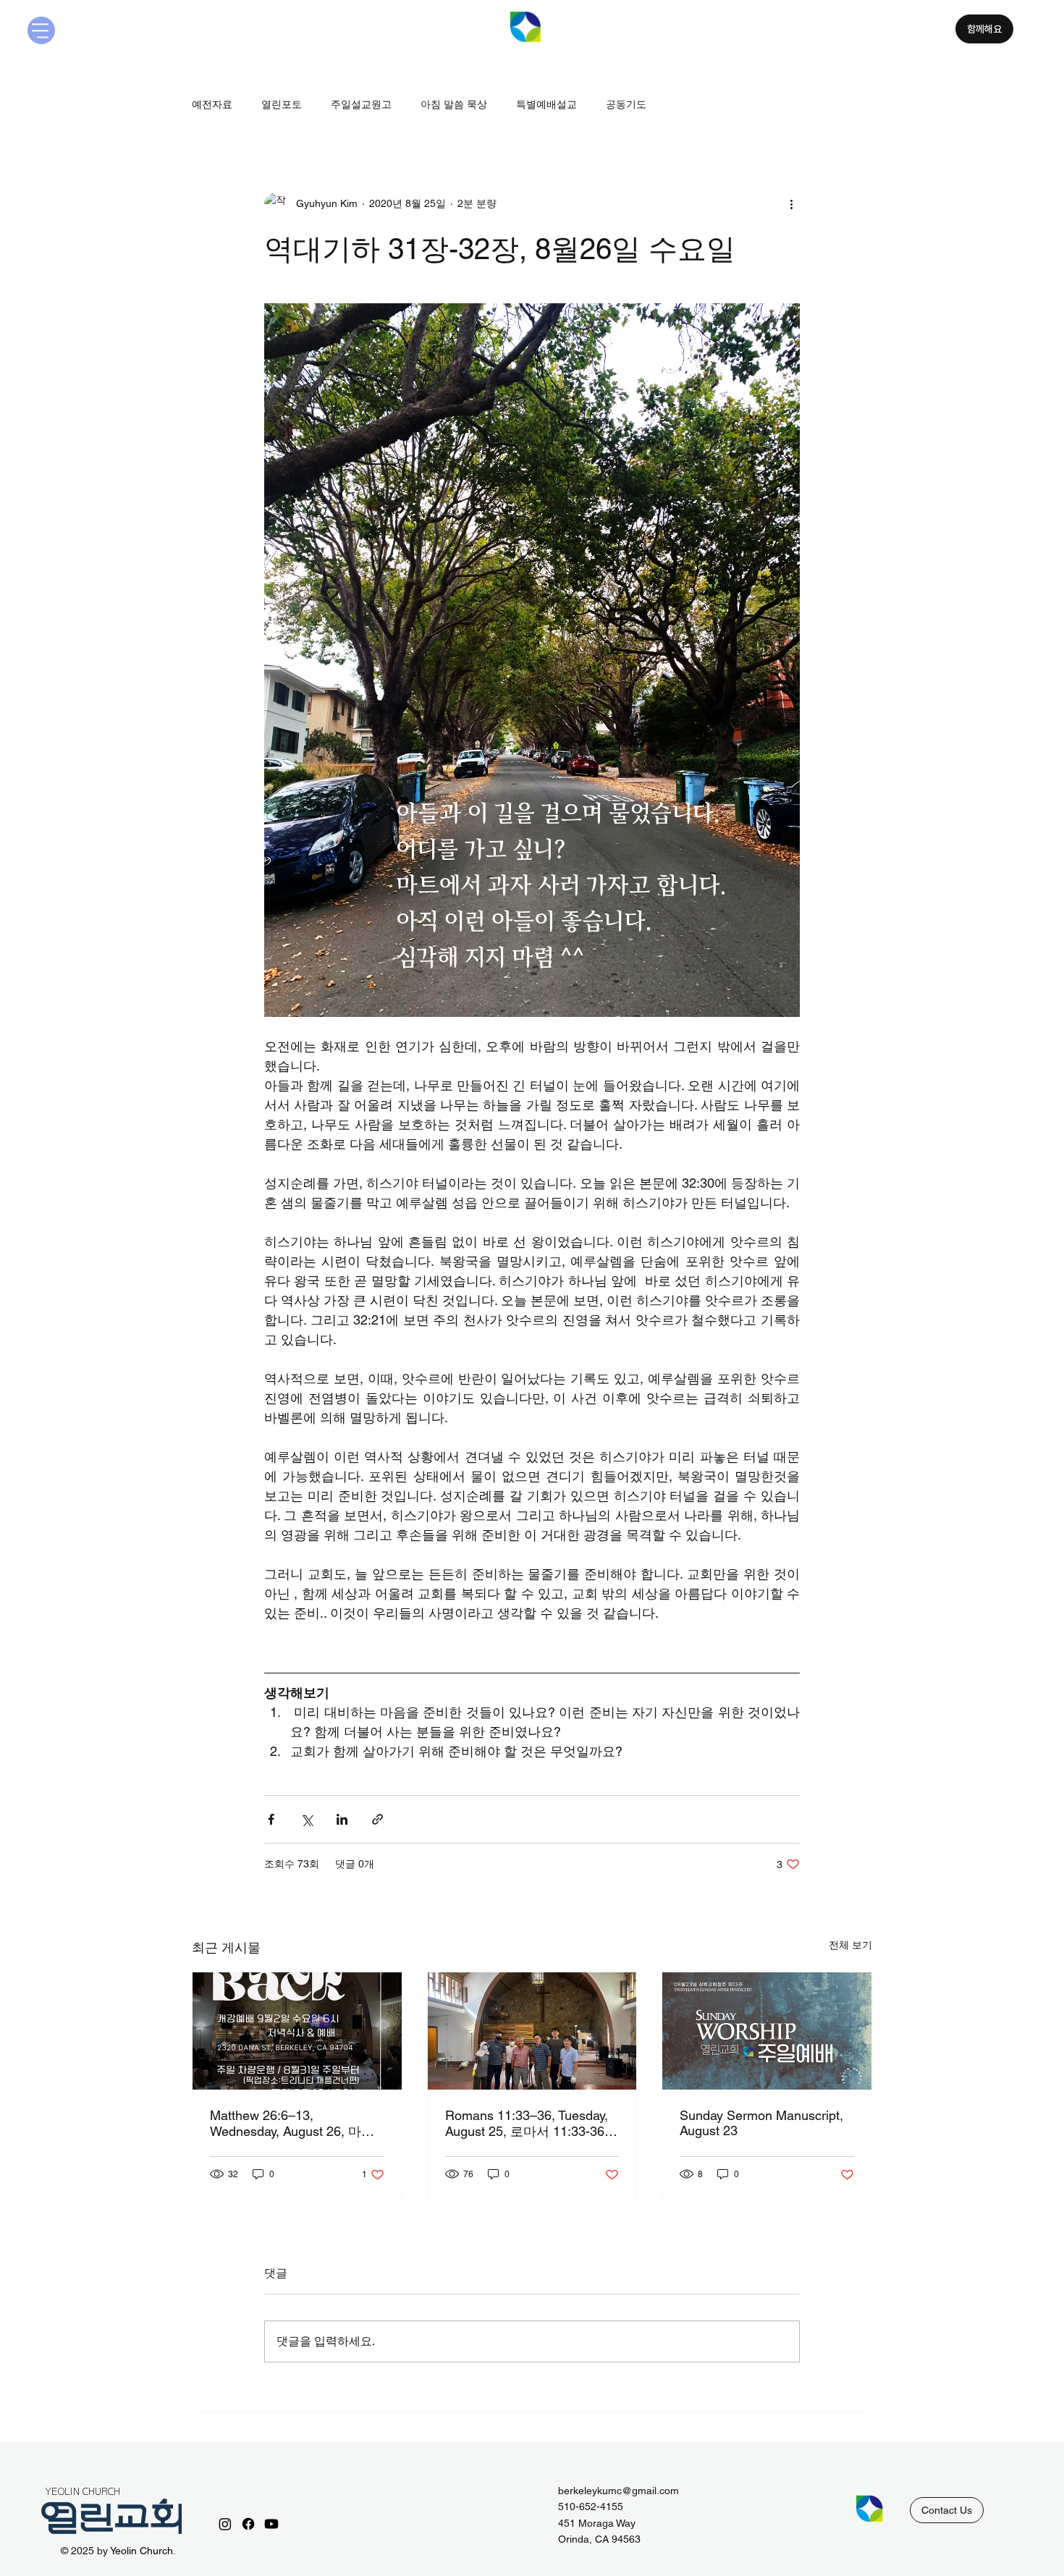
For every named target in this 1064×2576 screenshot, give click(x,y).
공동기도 (626, 104)
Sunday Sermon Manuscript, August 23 (761, 2123)
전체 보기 (850, 1945)
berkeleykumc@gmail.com (618, 2491)
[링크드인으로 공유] (342, 1819)
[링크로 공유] (377, 1819)
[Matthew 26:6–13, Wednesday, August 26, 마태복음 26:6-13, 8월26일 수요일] (297, 2031)
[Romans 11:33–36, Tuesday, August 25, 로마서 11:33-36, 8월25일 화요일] (532, 2031)
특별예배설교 (546, 104)
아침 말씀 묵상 (454, 104)
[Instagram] (225, 2524)
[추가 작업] (791, 204)
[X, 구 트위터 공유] (307, 1819)
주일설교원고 (361, 104)
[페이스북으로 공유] (271, 1819)
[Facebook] (248, 2524)
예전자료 (212, 104)
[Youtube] (271, 2524)
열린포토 (282, 104)
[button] (947, 2510)
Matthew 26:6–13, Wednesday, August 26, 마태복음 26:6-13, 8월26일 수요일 (296, 2124)
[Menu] (41, 30)
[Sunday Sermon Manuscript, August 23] (767, 2031)
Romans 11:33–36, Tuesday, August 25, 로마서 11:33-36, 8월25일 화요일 (532, 2124)
